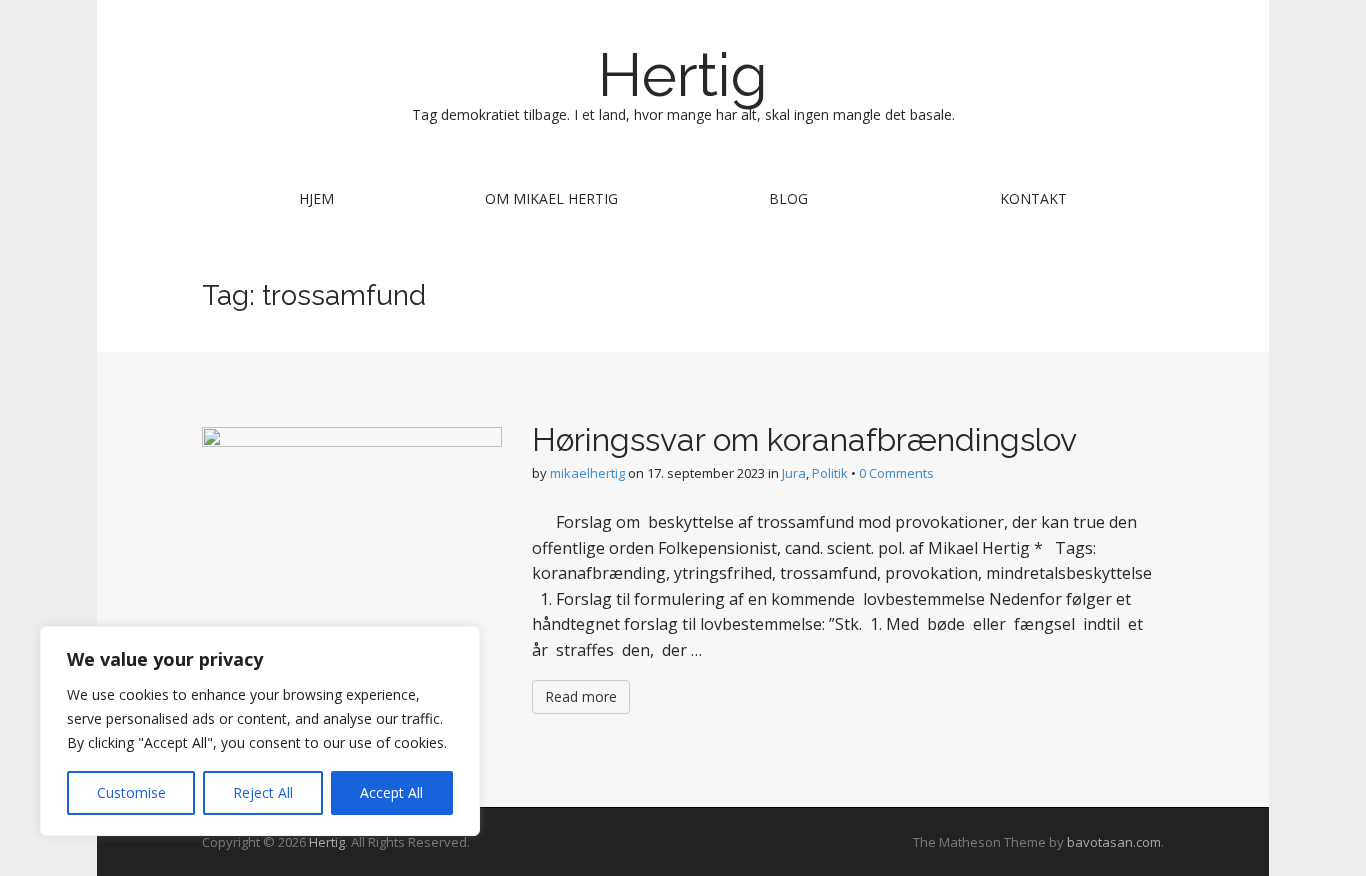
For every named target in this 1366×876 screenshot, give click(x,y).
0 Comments (896, 473)
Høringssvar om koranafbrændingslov (804, 439)
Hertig (683, 75)
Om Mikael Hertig (551, 198)
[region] (260, 731)
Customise (131, 792)
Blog (788, 198)
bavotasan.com (1114, 842)
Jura (794, 473)
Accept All (391, 792)
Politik (830, 473)
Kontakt (1033, 198)
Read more (581, 696)
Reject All (263, 792)
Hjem (316, 198)
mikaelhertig (587, 473)
